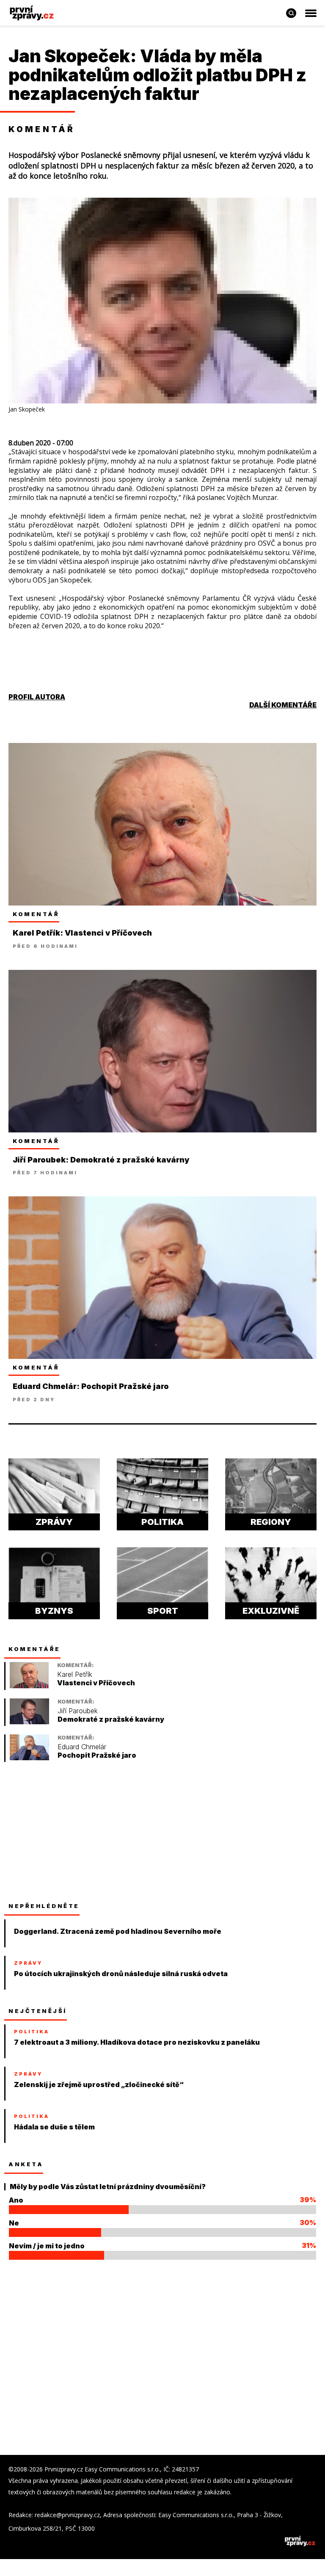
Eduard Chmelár (82, 1747)
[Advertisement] (72, 1832)
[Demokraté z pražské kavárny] (29, 1722)
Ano (16, 2200)
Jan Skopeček (69, 56)
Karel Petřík (75, 1675)
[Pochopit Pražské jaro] (29, 1758)
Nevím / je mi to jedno (47, 2246)
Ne (14, 2223)
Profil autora (37, 697)
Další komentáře (283, 705)
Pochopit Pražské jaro (97, 1755)
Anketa (26, 2164)
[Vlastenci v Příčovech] (29, 1686)
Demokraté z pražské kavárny (111, 1719)
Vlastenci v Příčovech (96, 1683)
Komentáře (34, 1649)
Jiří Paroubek (78, 1711)
